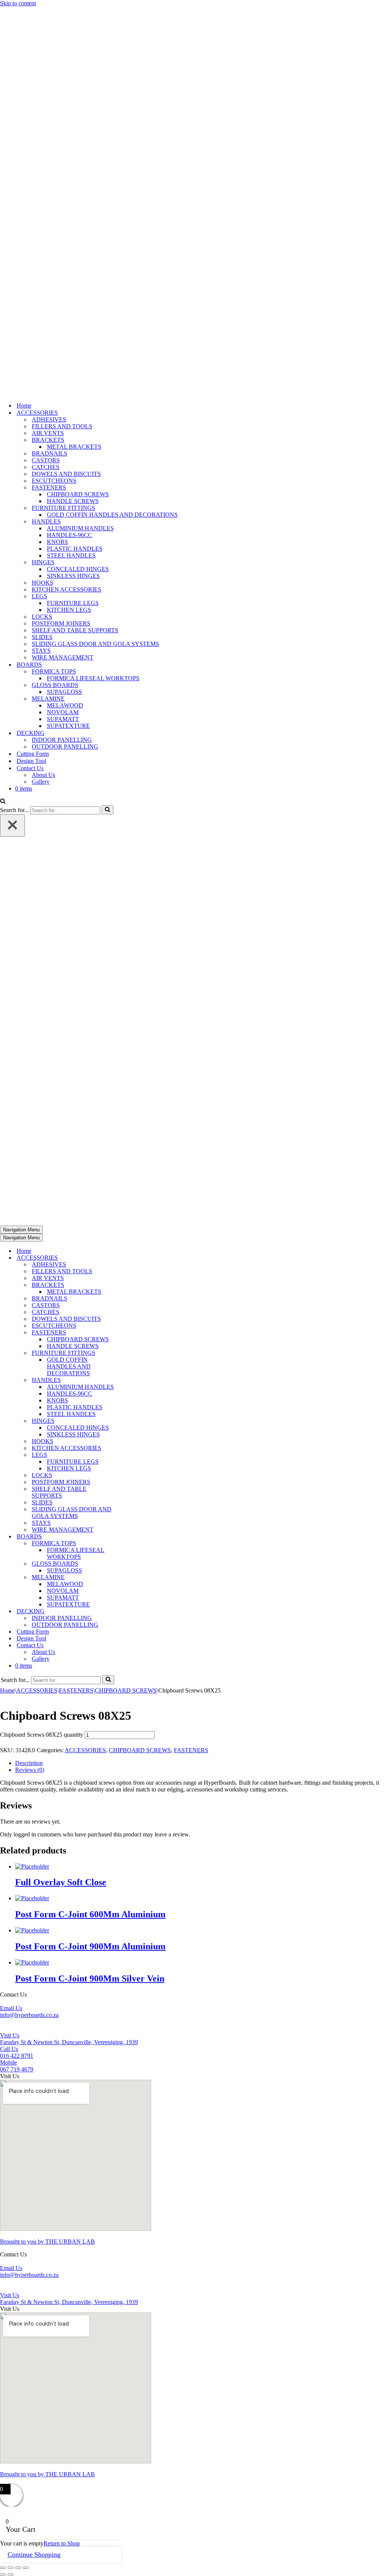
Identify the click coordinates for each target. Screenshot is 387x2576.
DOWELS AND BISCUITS (66, 474)
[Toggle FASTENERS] (132, 1333)
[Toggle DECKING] (132, 1612)
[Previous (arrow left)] (3, 2574)
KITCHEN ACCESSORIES (67, 589)
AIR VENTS (48, 433)
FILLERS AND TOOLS (62, 426)
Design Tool (31, 761)
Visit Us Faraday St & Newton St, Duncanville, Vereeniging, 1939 (69, 2039)
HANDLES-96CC (70, 535)
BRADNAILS (50, 453)
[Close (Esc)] (26, 2568)
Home (24, 405)
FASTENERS (76, 1690)
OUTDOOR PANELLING (65, 747)
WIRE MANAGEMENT (63, 657)
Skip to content (18, 3)
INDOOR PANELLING (62, 740)
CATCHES (46, 467)
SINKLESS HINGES (73, 576)
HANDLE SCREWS (73, 501)
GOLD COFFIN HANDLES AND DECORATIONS (112, 515)
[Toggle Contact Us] (132, 1646)
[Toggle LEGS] (132, 1455)
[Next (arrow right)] (11, 2574)
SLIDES (42, 637)
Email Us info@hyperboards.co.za (29, 2012)
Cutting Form (33, 754)
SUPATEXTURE (68, 726)
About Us (43, 775)
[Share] (18, 2568)
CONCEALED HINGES (78, 569)
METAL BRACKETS (74, 447)
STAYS (41, 651)
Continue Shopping (34, 2554)
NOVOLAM (63, 712)
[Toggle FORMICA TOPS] (132, 1544)
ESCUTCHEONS (54, 481)
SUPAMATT (63, 719)
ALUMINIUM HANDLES (80, 528)
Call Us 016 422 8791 (17, 2052)
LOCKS (42, 617)
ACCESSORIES (37, 1690)
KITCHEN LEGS (69, 610)
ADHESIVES (49, 419)
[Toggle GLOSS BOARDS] (132, 1564)
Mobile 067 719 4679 (17, 2066)
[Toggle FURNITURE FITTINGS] (132, 1353)
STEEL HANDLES (71, 555)
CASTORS (46, 460)
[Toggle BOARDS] (132, 1537)
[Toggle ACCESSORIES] (132, 1258)
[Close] (12, 825)
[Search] (3, 802)
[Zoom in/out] (3, 2568)
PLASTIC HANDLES (75, 549)
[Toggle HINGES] (132, 1421)
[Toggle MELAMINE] (132, 1578)
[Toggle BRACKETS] (132, 1285)
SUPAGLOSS (64, 692)
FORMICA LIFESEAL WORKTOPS (93, 678)
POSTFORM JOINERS (61, 623)
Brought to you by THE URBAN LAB (47, 2242)
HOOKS (43, 583)
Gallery (41, 782)
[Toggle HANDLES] (132, 1380)
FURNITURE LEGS (73, 603)
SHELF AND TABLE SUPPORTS (75, 630)
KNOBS (57, 542)
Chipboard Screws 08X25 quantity (42, 1735)
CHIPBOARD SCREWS (78, 494)
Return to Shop (62, 2543)
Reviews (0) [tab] (30, 1770)
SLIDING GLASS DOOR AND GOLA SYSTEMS (95, 644)
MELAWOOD (65, 705)
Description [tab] (29, 1763)
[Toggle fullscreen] (11, 2568)
